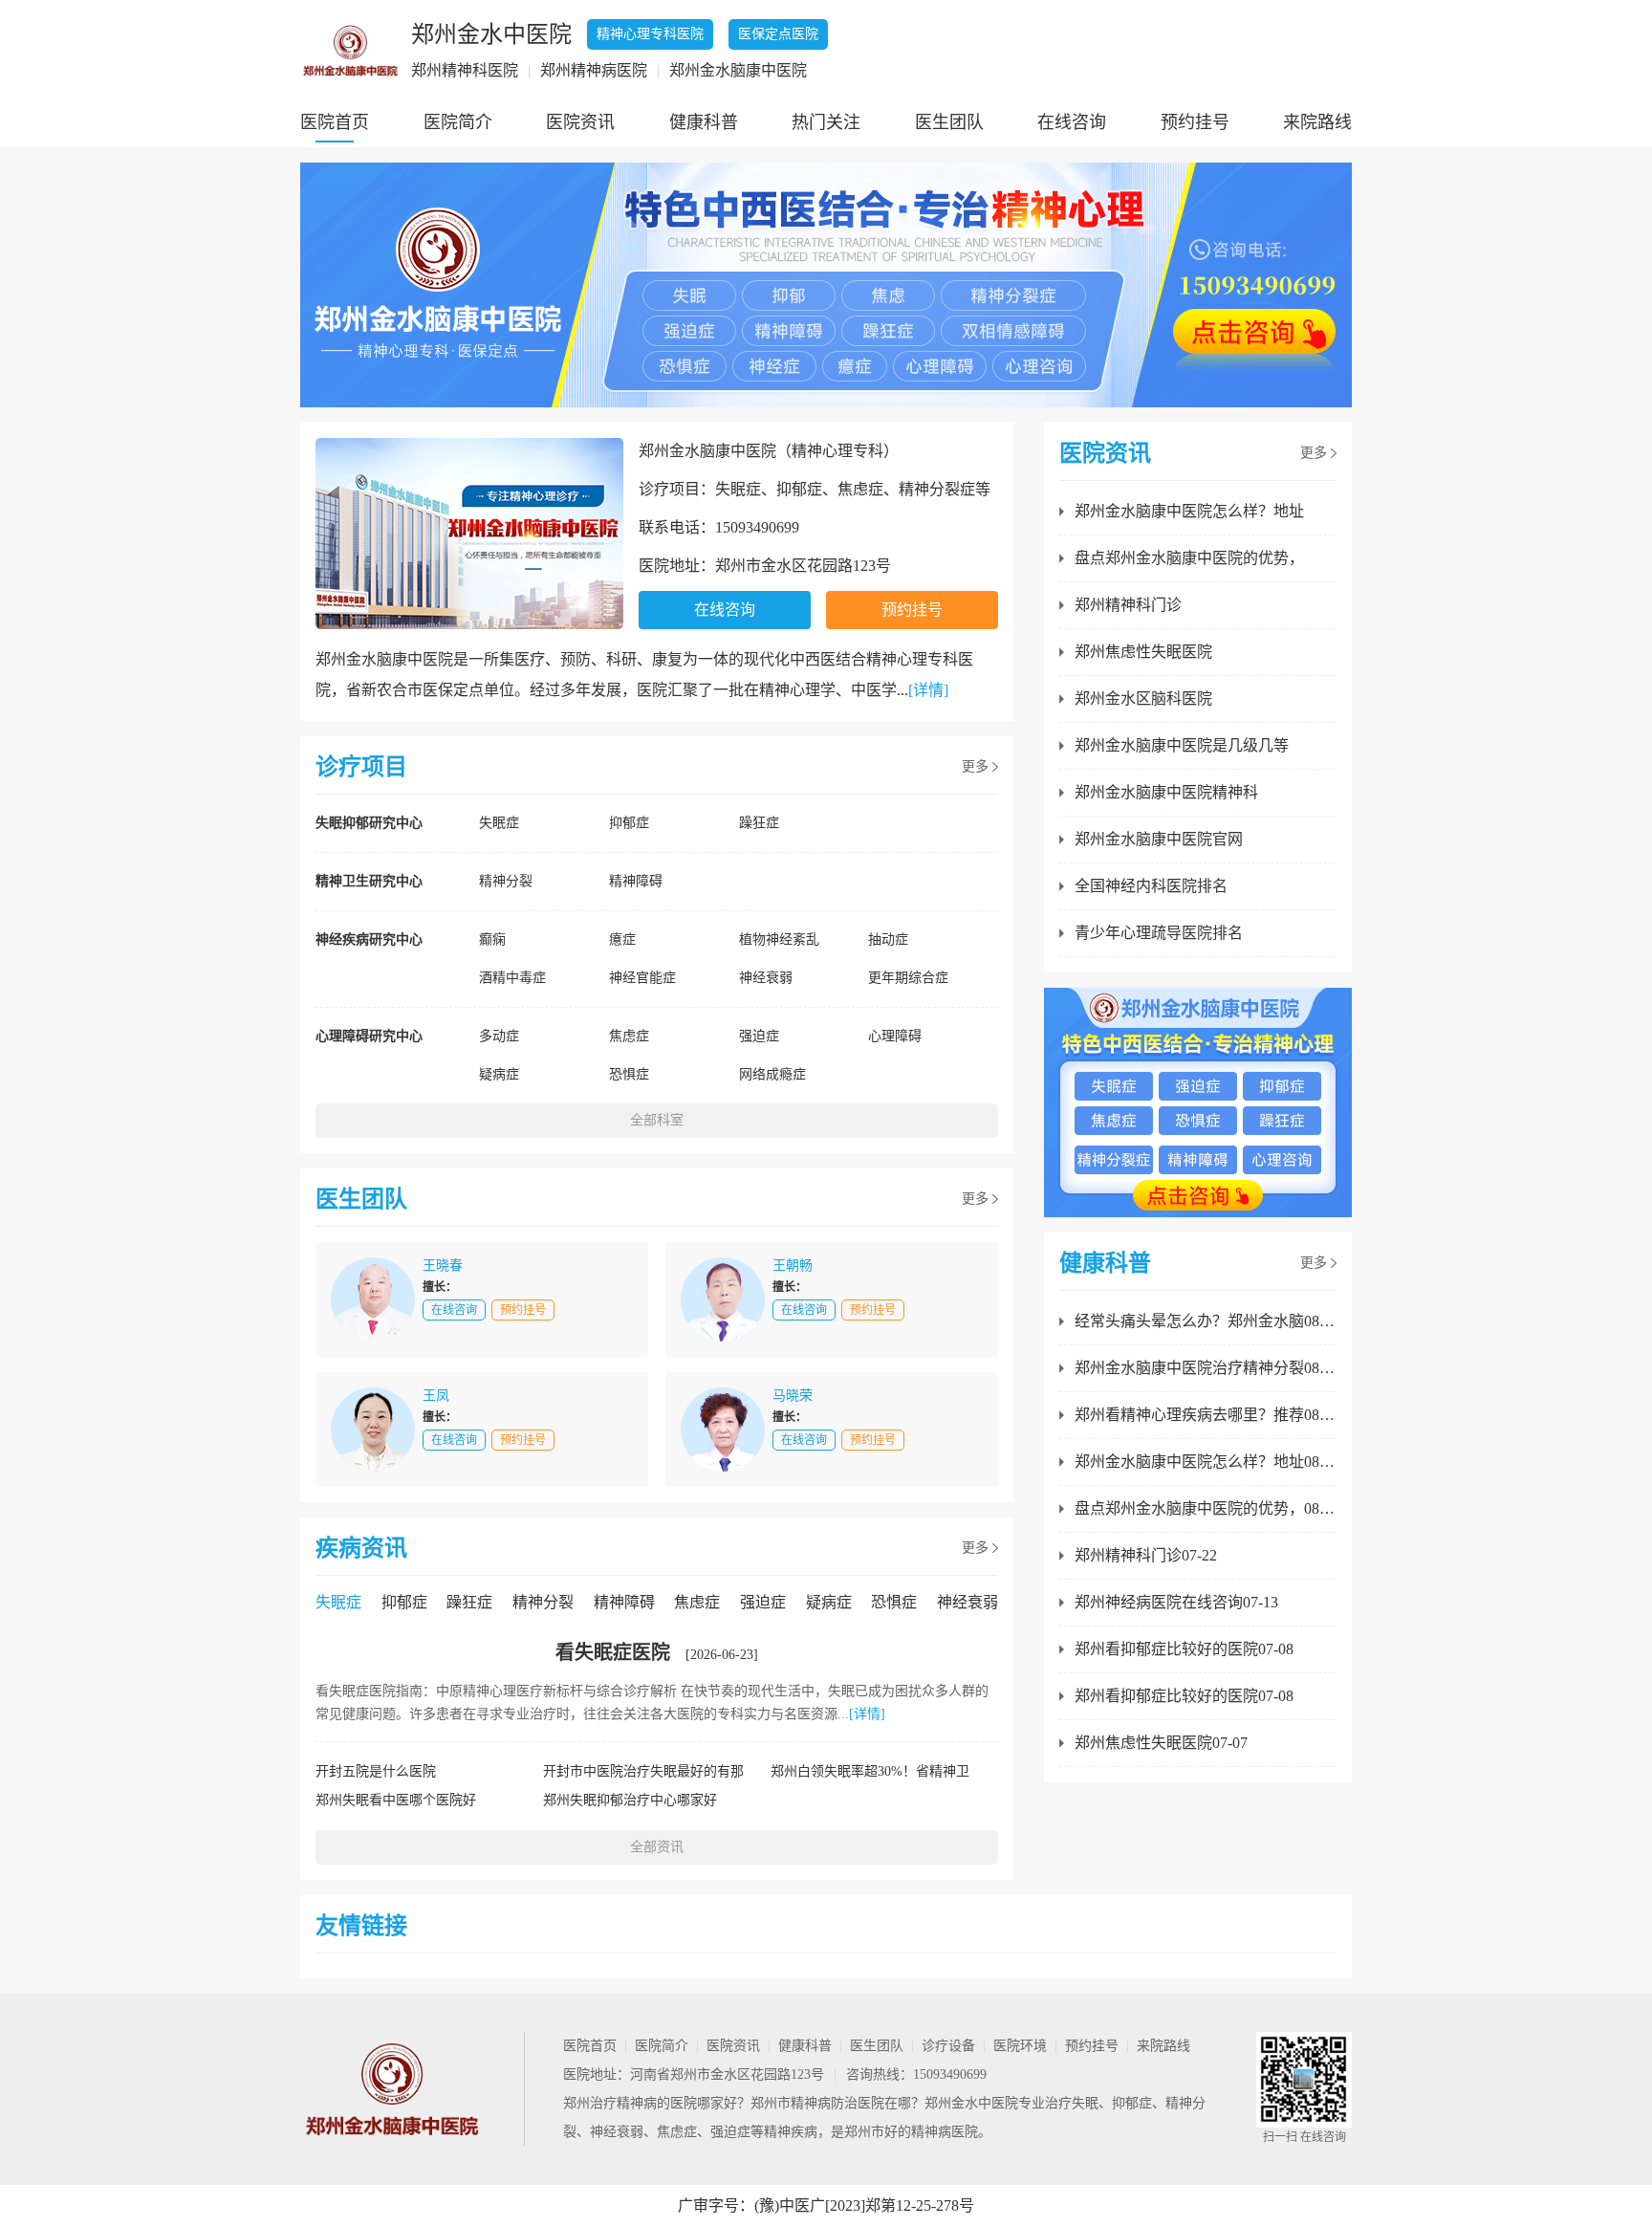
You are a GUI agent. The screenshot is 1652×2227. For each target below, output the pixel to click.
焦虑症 (629, 1036)
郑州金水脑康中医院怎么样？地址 (1189, 511)
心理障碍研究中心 (369, 1036)
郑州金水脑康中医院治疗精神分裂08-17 (1206, 1368)
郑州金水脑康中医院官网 (1159, 839)
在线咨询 (1072, 122)
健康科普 (704, 122)
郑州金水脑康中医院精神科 (1166, 792)
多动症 (499, 1036)
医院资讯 (580, 122)
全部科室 (657, 1120)
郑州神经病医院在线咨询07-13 (1176, 1602)
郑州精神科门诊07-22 (1146, 1555)
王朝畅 (793, 1266)
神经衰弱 (766, 978)
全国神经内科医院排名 (1151, 886)
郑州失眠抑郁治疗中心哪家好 (630, 1800)
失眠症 (499, 823)
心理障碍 (895, 1036)
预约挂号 (1195, 122)
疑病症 (499, 1074)
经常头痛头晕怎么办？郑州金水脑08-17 (1206, 1321)
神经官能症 (642, 978)
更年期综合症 (908, 978)
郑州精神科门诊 (1128, 605)
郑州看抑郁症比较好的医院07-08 (1184, 1649)
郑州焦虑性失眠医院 (1143, 652)
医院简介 (458, 122)
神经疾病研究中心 (369, 939)
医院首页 (335, 122)
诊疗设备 (948, 2046)
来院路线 (1317, 122)
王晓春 (443, 1266)
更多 (975, 766)
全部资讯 (657, 1847)
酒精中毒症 (512, 978)
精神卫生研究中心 (369, 881)
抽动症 (888, 939)
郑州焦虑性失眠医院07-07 (1161, 1743)
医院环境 (1020, 2046)
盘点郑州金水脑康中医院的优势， (1189, 558)
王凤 (436, 1396)
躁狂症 (759, 823)
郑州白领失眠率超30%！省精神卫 (870, 1771)
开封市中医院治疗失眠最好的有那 (643, 1771)
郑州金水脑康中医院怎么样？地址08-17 (1206, 1462)
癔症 (622, 939)
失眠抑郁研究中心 (369, 823)
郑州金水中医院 (971, 2103)
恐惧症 (629, 1074)
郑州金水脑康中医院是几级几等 (1182, 745)
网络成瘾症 (772, 1074)
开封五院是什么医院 (376, 1771)
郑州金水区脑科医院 (1143, 699)
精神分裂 (506, 881)
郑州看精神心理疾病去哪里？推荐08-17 (1206, 1415)
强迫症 (759, 1036)
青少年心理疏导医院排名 (1159, 933)
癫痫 (492, 939)
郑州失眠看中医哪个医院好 (396, 1800)
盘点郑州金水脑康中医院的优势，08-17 (1206, 1508)
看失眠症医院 (613, 1652)
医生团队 (949, 122)
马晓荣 (793, 1396)
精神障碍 (636, 881)
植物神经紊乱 (779, 939)
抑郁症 (629, 823)
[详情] (928, 690)
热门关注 (826, 122)
